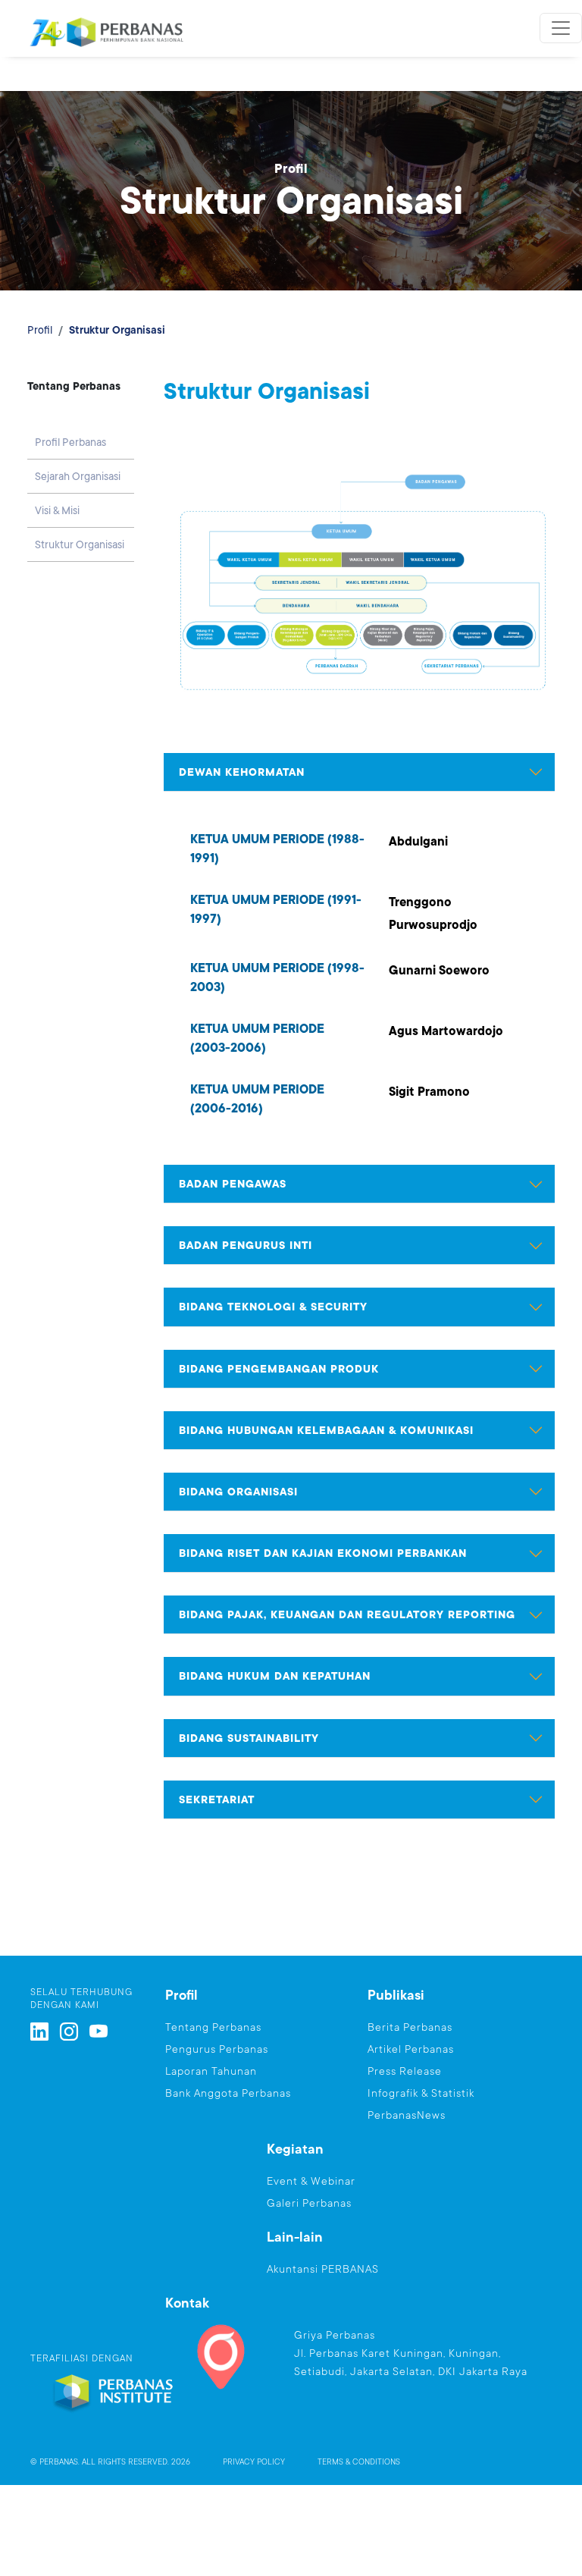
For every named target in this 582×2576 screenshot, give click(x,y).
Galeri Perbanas (309, 2203)
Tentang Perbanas (213, 2027)
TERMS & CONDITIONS (359, 2462)
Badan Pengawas (233, 1184)
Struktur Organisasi (80, 544)
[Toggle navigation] (561, 28)
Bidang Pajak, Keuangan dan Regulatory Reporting (347, 1614)
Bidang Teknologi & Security (273, 1307)
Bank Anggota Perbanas (228, 2093)
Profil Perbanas (70, 442)
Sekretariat (217, 1799)
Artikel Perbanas (411, 2049)
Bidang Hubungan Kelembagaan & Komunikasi (326, 1430)
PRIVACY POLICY (254, 2462)
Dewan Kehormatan (242, 772)
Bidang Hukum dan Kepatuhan (275, 1676)
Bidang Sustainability (249, 1738)
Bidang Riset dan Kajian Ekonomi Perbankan (323, 1553)
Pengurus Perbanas (217, 2049)
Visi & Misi (57, 510)
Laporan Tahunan (211, 2071)
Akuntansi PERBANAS (323, 2269)
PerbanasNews (407, 2115)
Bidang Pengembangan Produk (279, 1369)
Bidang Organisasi (238, 1492)
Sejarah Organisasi (78, 476)
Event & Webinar (311, 2181)
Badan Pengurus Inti (246, 1245)
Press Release (405, 2071)
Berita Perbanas (410, 2027)
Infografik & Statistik (421, 2093)
